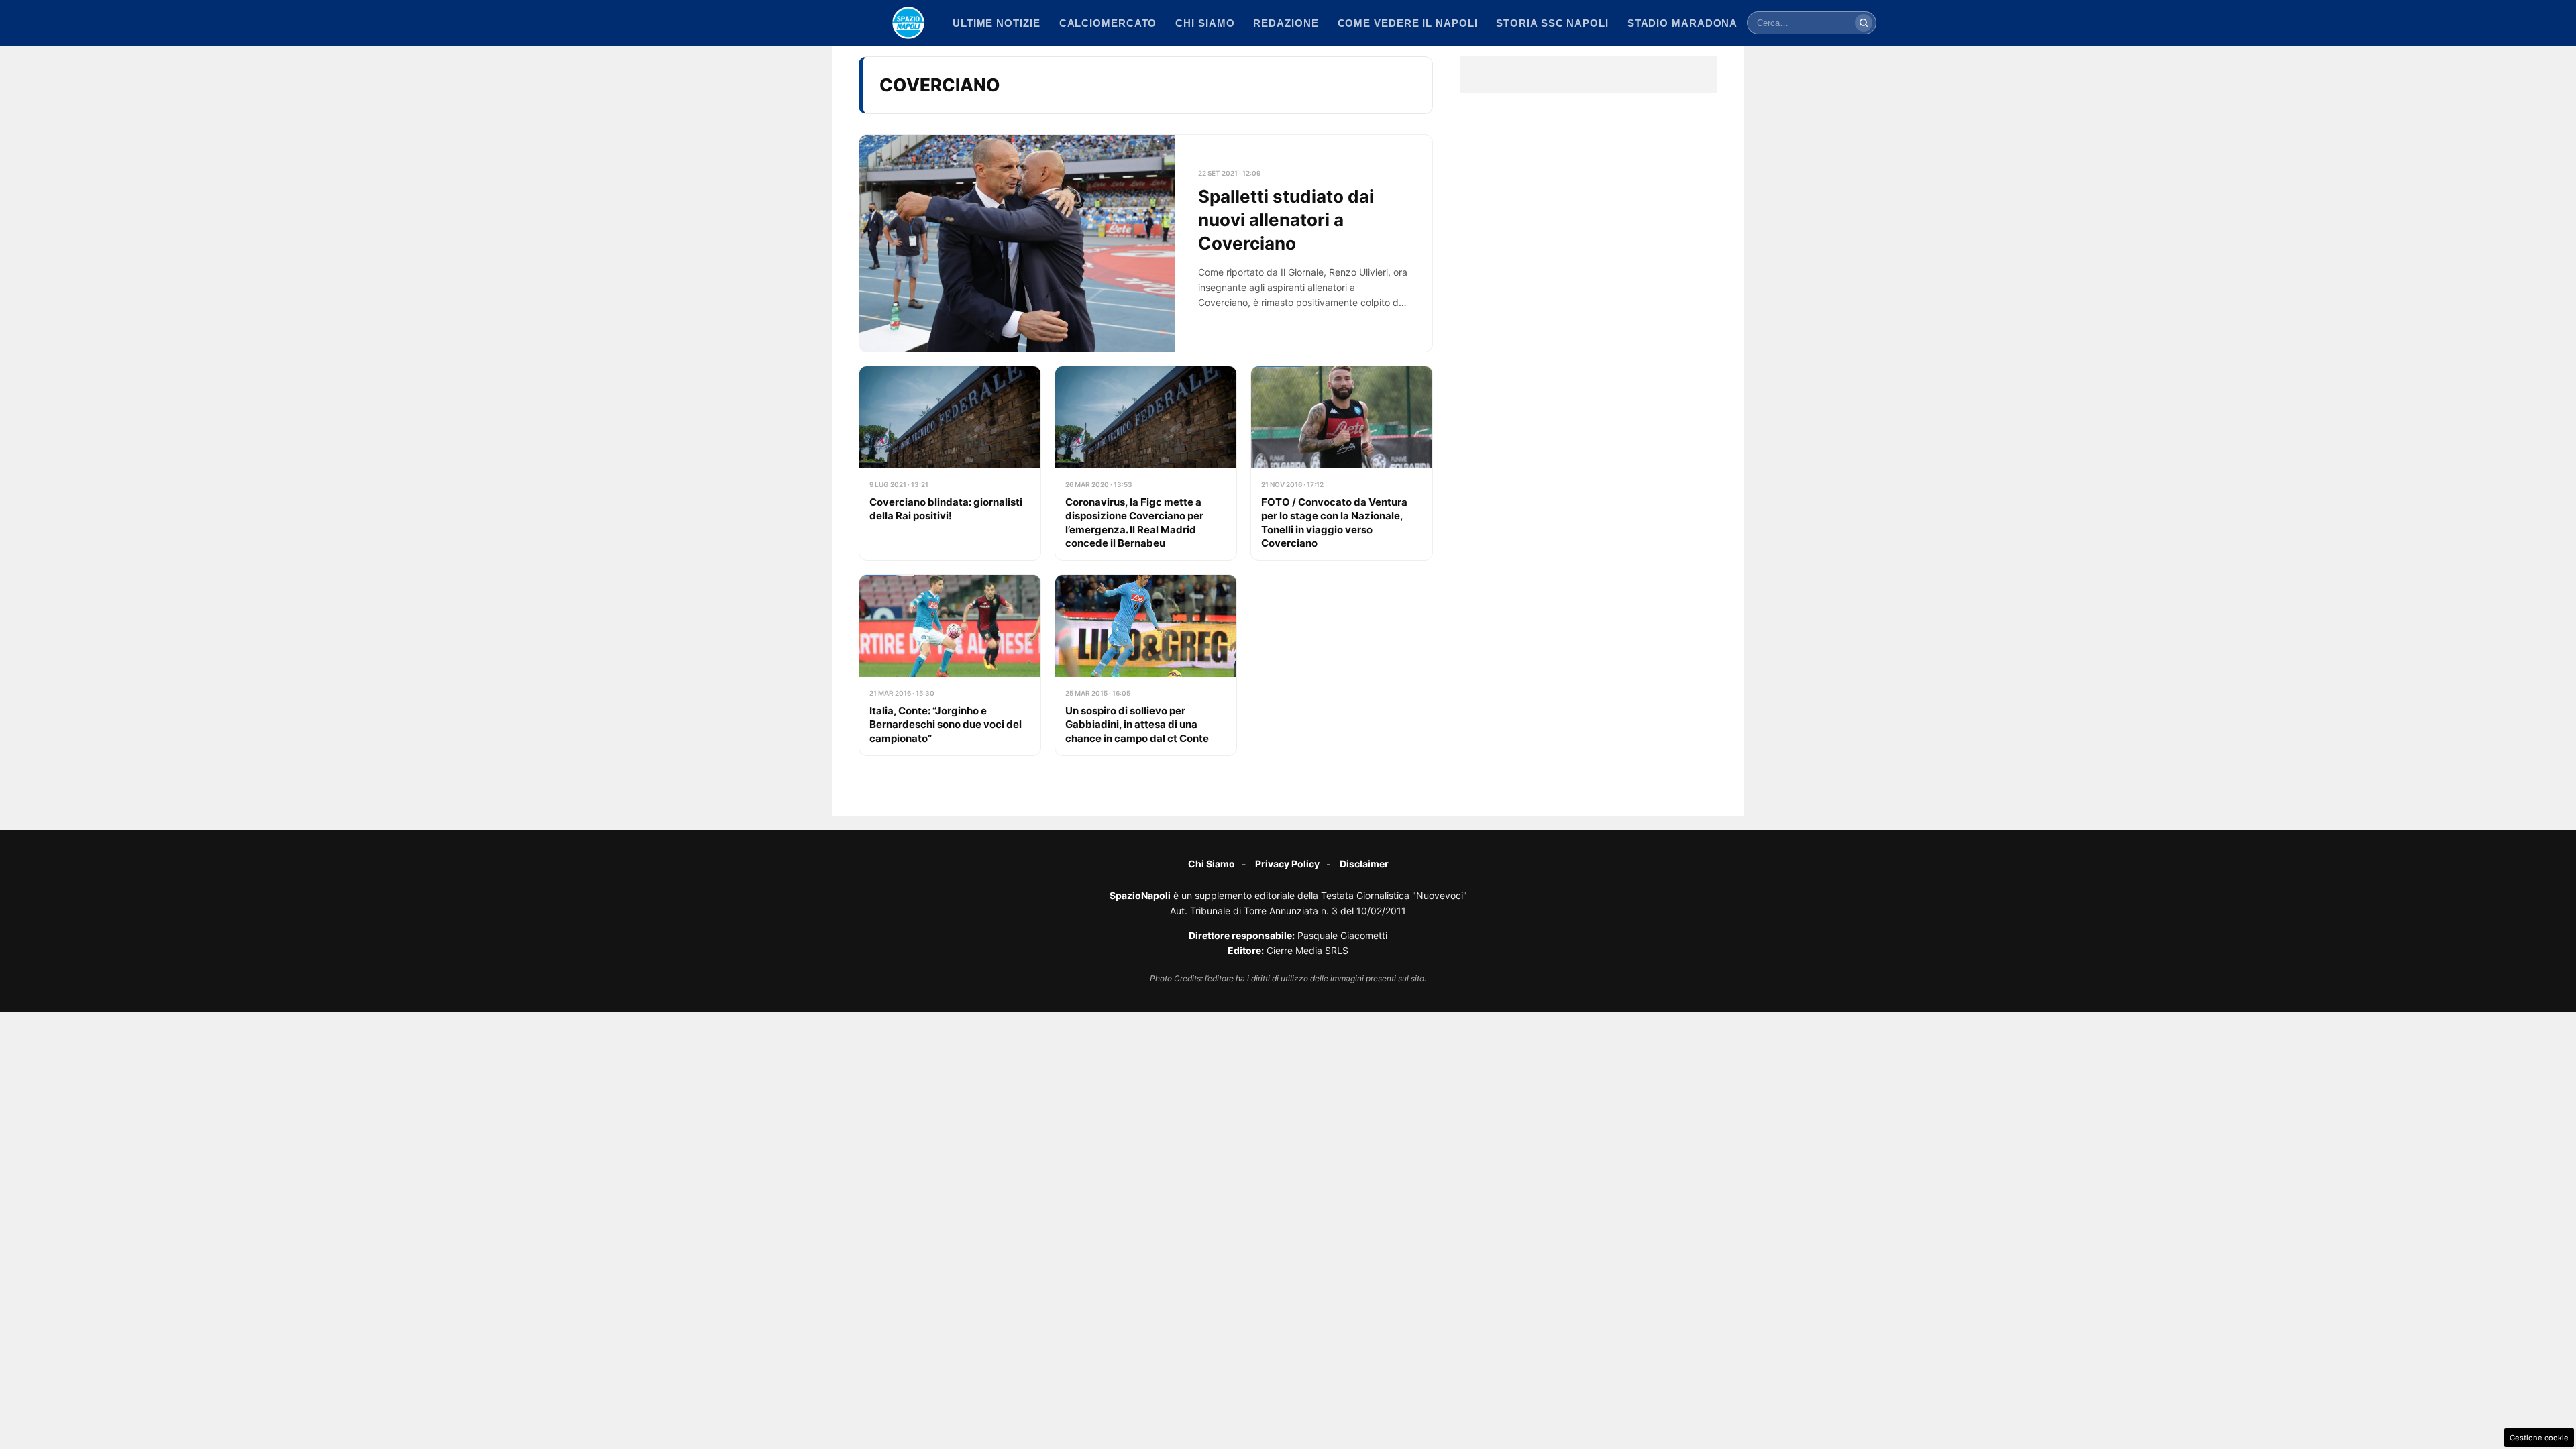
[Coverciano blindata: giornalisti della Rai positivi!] (950, 463)
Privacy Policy (1287, 864)
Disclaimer (1364, 864)
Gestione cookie (2539, 1438)
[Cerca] (1864, 23)
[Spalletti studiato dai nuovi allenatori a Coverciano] (1146, 244)
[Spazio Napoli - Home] (908, 23)
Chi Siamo (1212, 864)
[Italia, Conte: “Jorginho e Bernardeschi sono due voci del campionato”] (950, 665)
